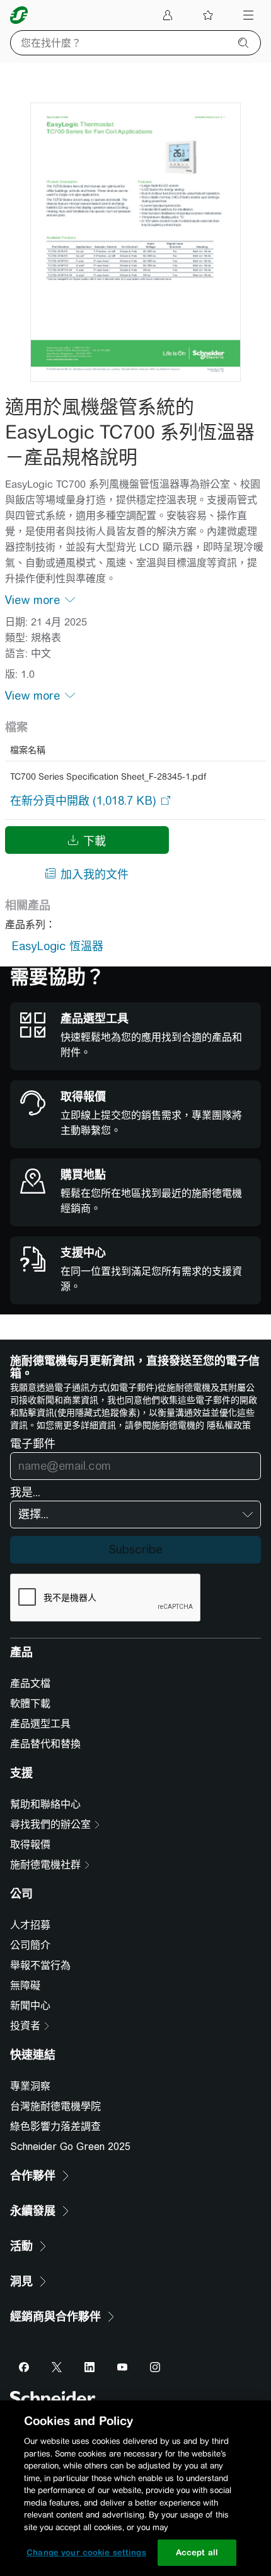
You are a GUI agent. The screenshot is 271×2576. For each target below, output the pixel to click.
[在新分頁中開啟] (83, 800)
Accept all (197, 2552)
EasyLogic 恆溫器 (57, 946)
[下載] (135, 242)
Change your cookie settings (86, 2552)
